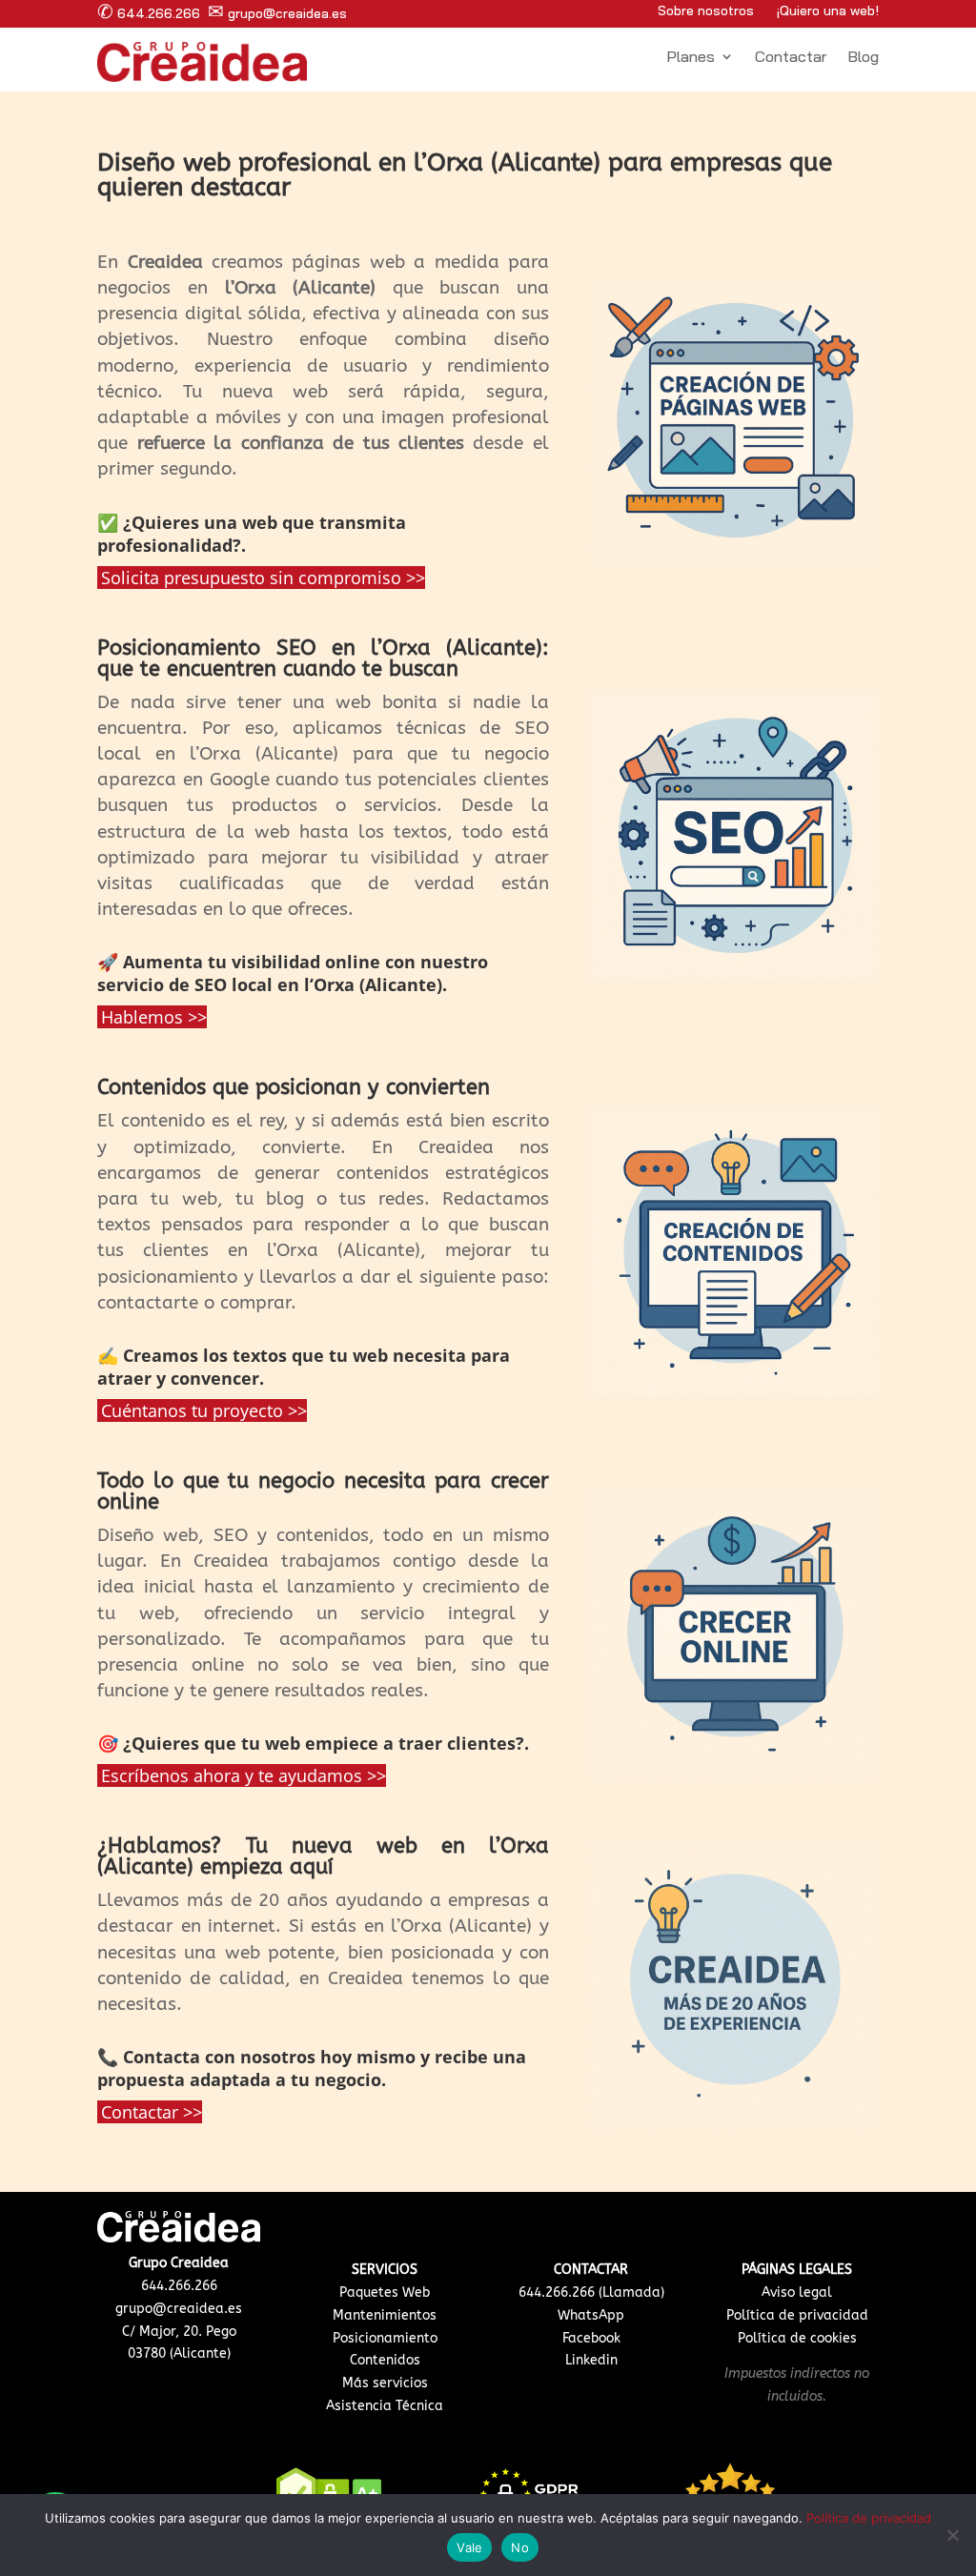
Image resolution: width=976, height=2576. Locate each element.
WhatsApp (591, 2315)
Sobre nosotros (706, 10)
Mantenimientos (385, 2315)
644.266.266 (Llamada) (591, 2292)
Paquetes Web (385, 2292)
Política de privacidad (797, 2315)
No (520, 2547)
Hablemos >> (154, 1017)
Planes (691, 58)
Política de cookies (797, 2338)
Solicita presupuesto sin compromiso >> (263, 578)
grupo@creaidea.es (277, 13)
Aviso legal (797, 2292)
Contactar (791, 58)
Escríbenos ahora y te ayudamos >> (244, 1775)
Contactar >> (152, 2112)
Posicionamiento (385, 2338)
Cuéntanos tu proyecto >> (204, 1410)
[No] (952, 2535)
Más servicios (385, 2383)
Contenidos (385, 2360)
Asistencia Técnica (385, 2406)
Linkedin (591, 2360)
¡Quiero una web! (828, 10)
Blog (863, 58)
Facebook (591, 2338)
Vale (469, 2547)
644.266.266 (149, 13)
